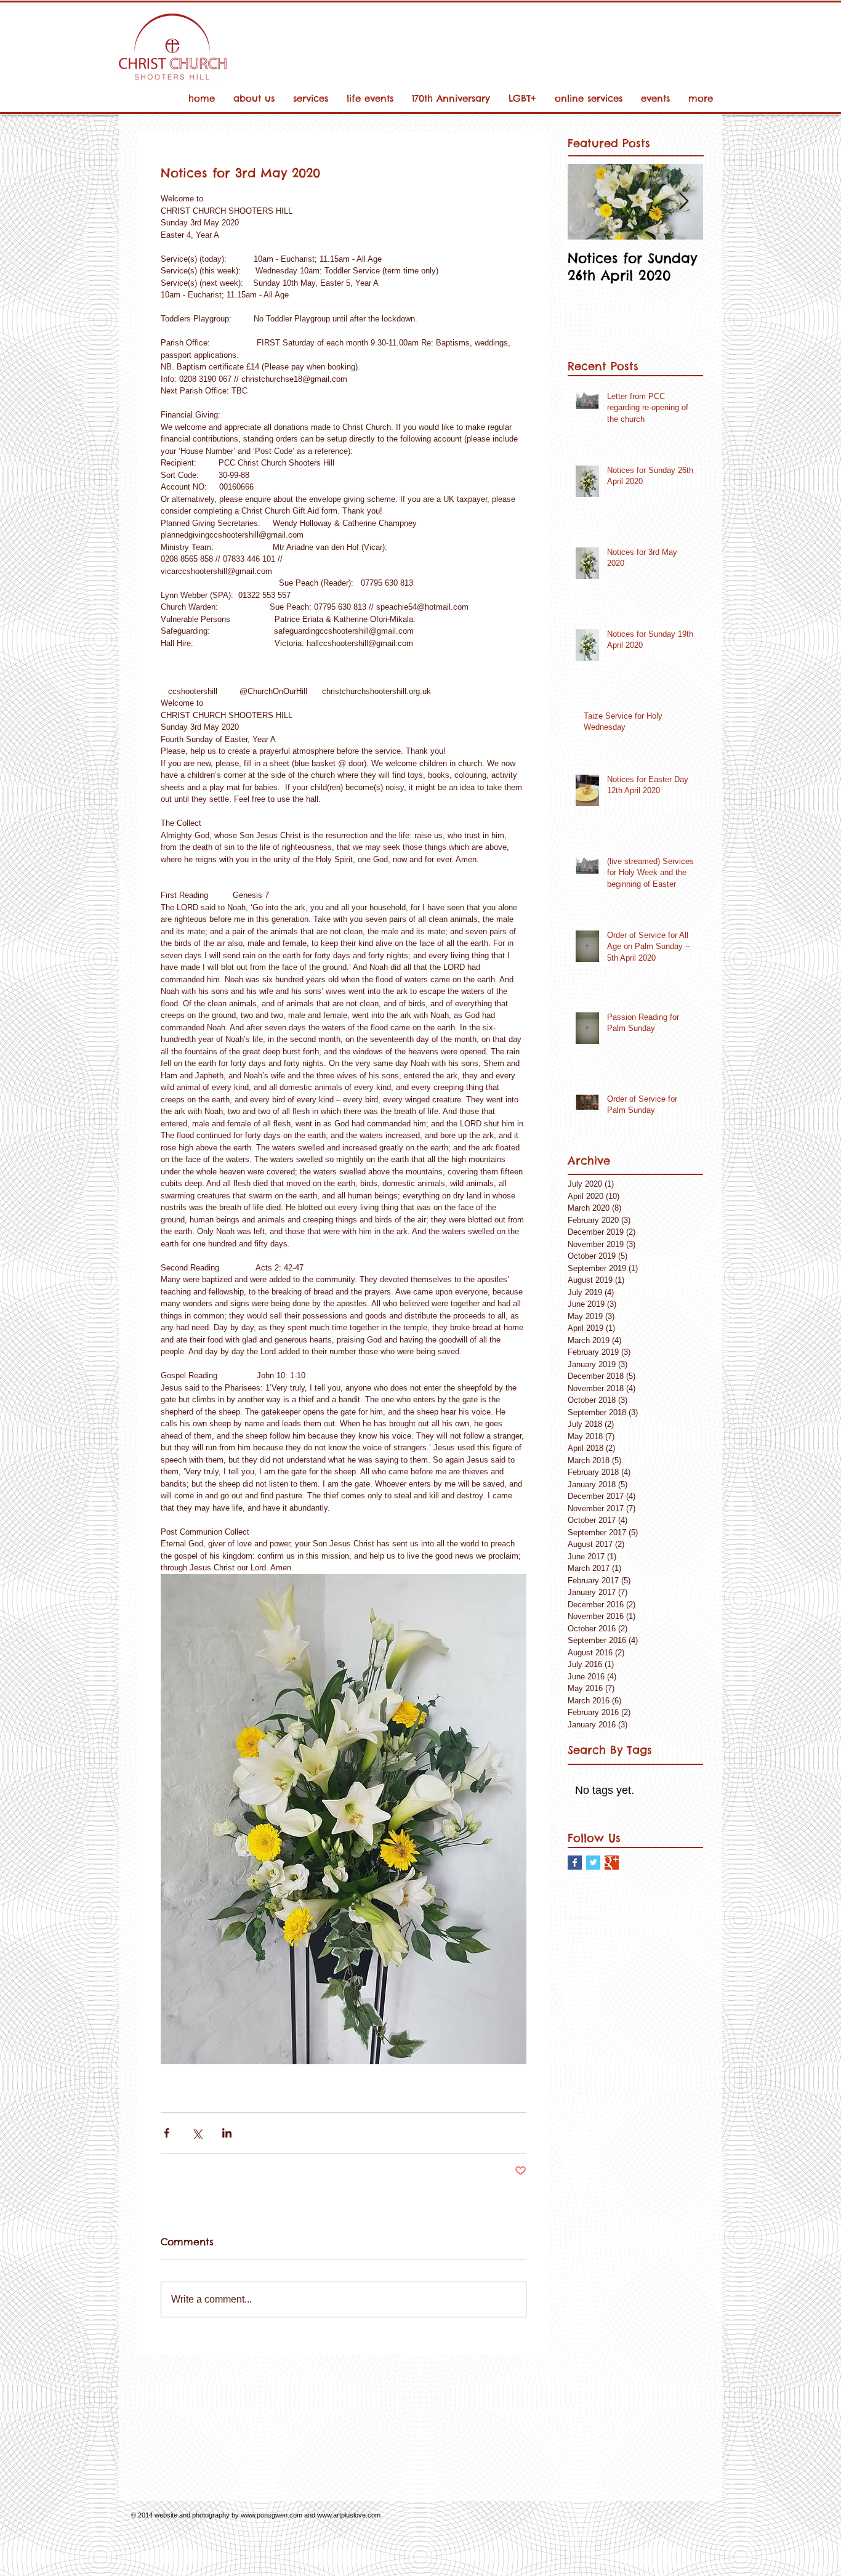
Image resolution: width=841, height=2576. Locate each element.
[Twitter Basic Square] (593, 1863)
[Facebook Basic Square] (575, 1863)
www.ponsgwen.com (272, 2515)
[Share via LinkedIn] (227, 2133)
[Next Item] (683, 202)
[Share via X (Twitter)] (197, 2133)
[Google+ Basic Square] (612, 1863)
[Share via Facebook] (167, 2133)
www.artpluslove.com (349, 2515)
